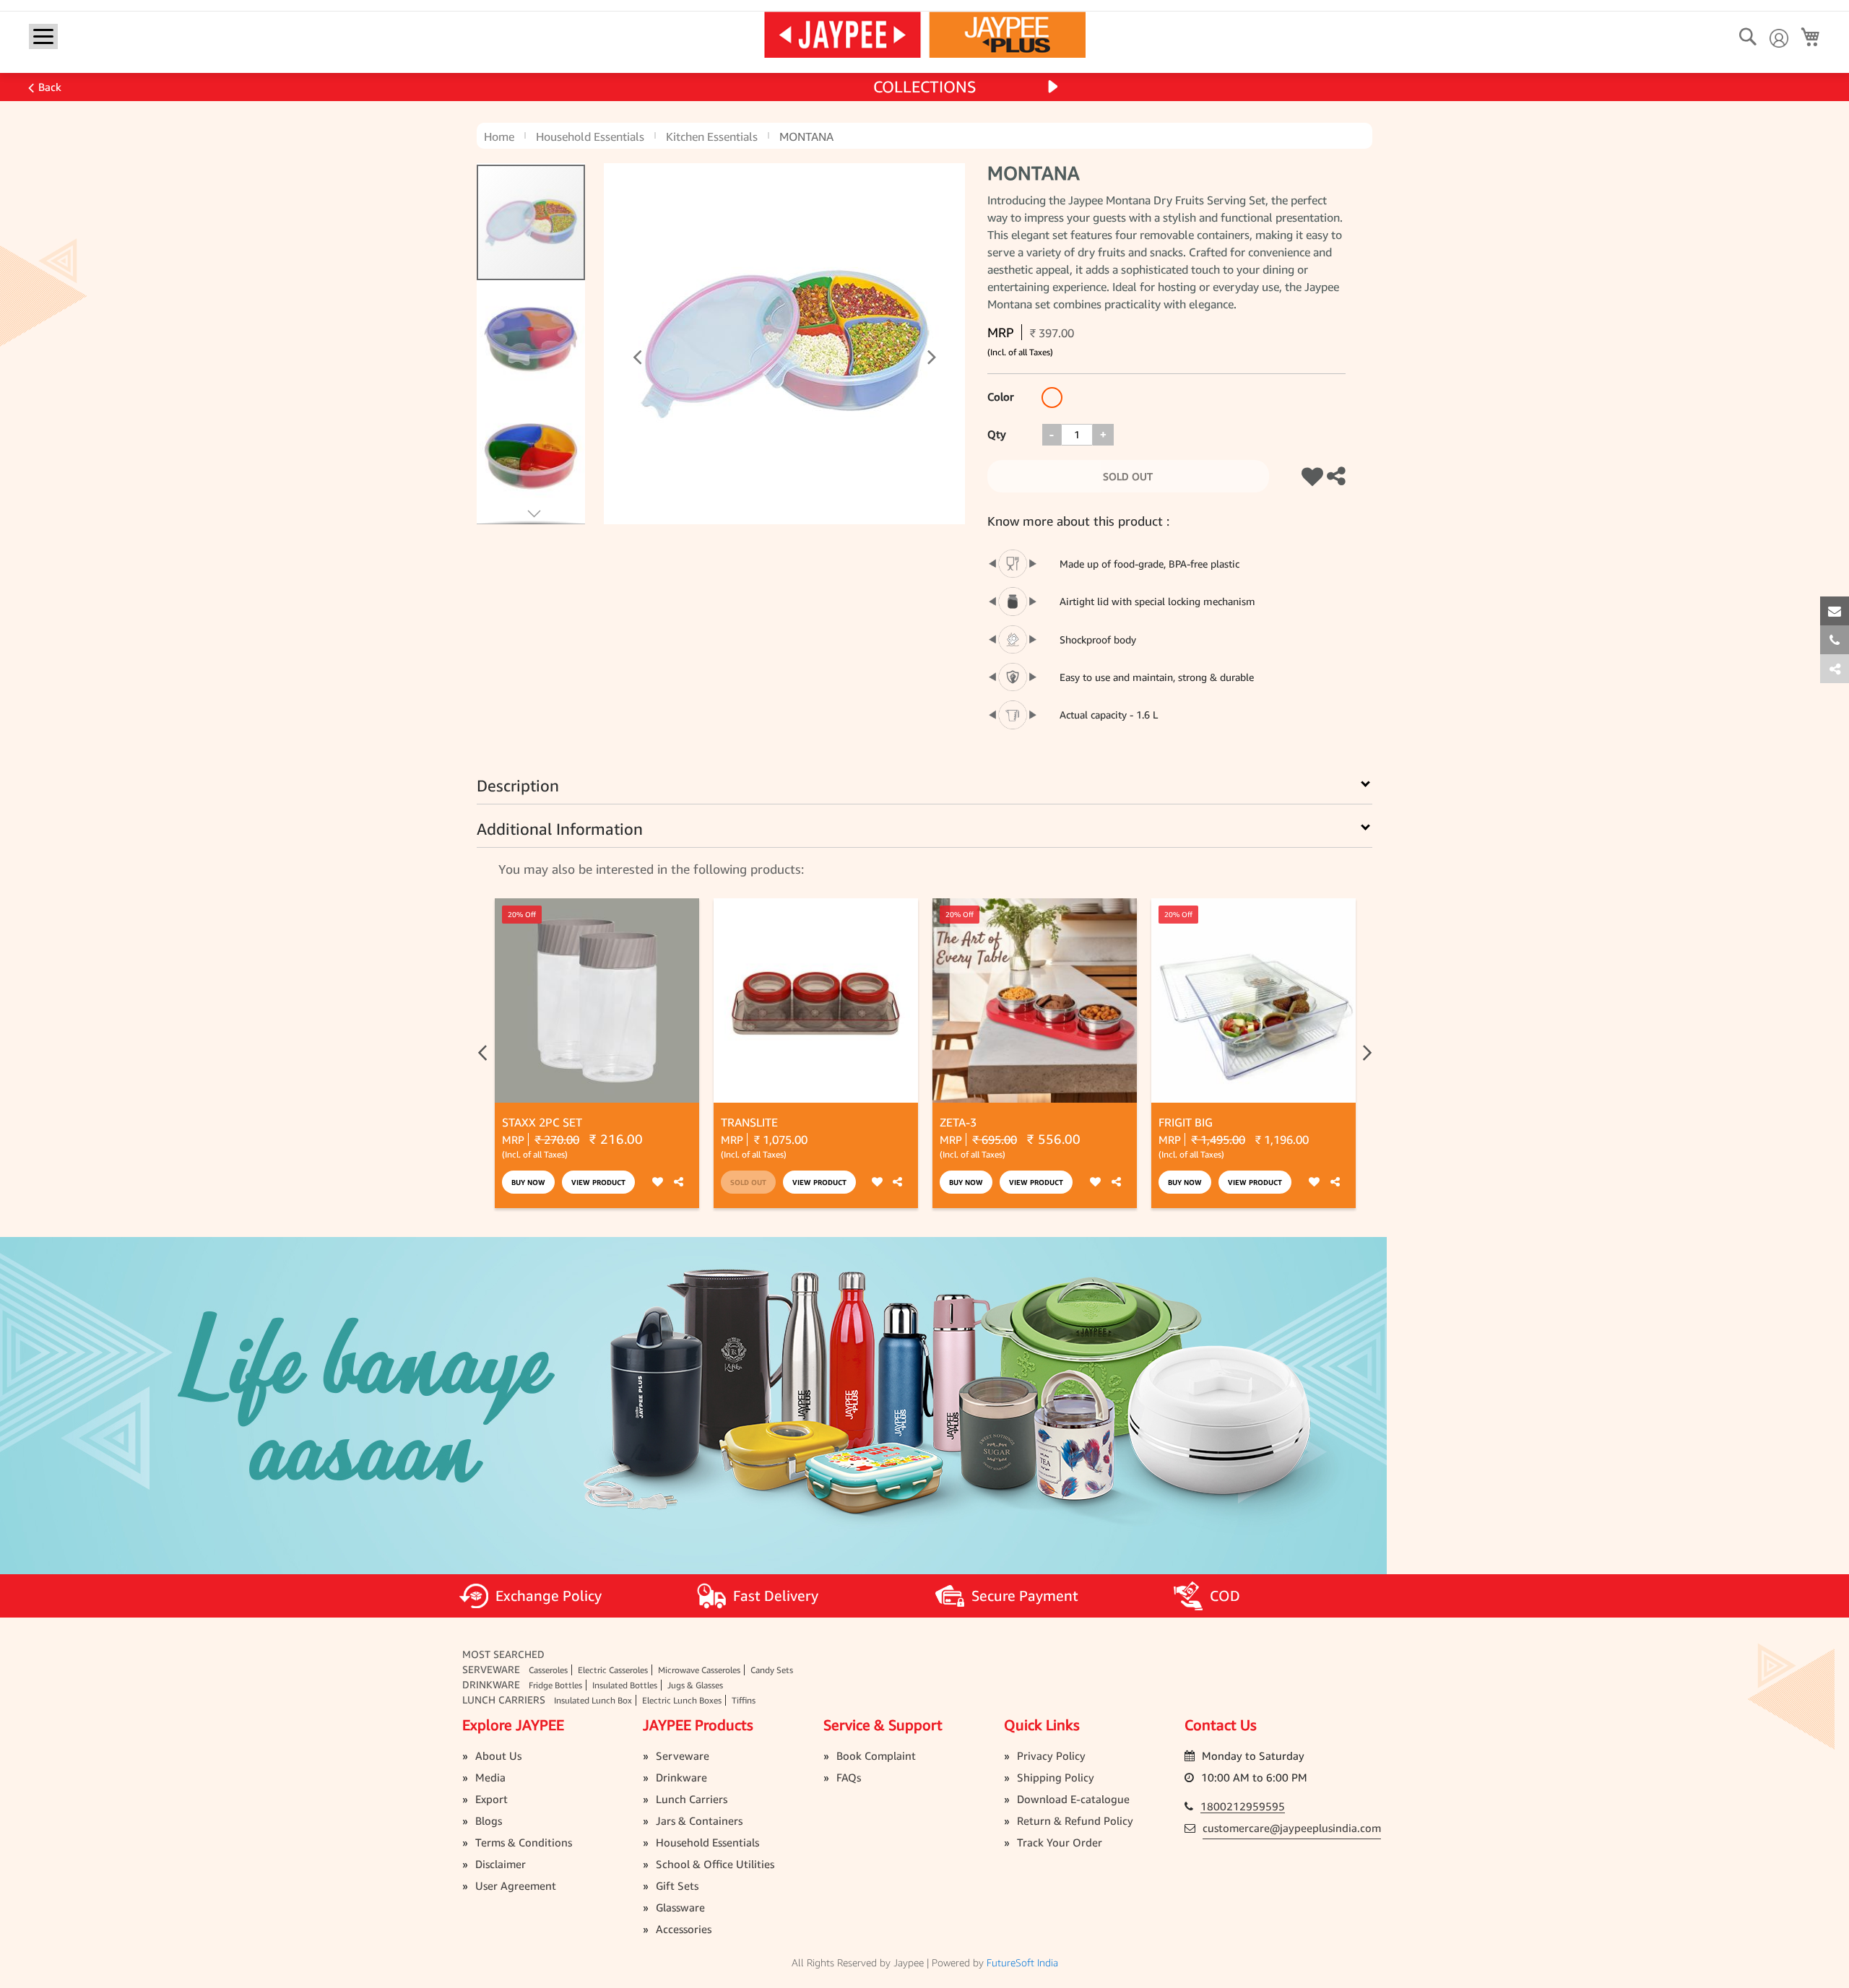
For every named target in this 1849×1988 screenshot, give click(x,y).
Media (490, 1777)
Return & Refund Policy (1075, 1820)
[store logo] (925, 34)
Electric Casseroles (613, 1670)
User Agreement (516, 1885)
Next (1365, 1053)
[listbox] (1052, 399)
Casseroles (548, 1670)
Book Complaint (876, 1755)
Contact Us (1221, 1725)
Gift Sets (677, 1885)
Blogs (489, 1820)
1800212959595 (1243, 1806)
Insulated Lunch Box (593, 1700)
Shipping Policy (1056, 1777)
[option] (1052, 398)
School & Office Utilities (715, 1864)
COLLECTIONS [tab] (925, 87)
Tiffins (744, 1700)
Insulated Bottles (625, 1685)
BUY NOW (528, 1182)
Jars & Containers (699, 1820)
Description (518, 786)
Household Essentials (590, 136)
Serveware (491, 1669)
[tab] (1835, 669)
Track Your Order (1060, 1842)
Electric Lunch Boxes (682, 1700)
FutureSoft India (1022, 1962)
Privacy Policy (1051, 1755)
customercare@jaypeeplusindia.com (1292, 1828)
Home (499, 136)
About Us (498, 1755)
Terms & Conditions (524, 1842)
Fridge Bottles (555, 1685)
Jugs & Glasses (695, 1685)
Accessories (684, 1929)
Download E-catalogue (1073, 1799)
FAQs (849, 1777)
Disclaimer (501, 1864)
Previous (484, 1053)
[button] (615, 344)
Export (492, 1799)
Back (50, 87)
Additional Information (560, 829)
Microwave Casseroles (699, 1670)
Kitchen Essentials (712, 136)
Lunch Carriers (504, 1700)
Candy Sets (772, 1670)
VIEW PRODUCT (598, 1182)
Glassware (680, 1907)
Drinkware (491, 1684)
